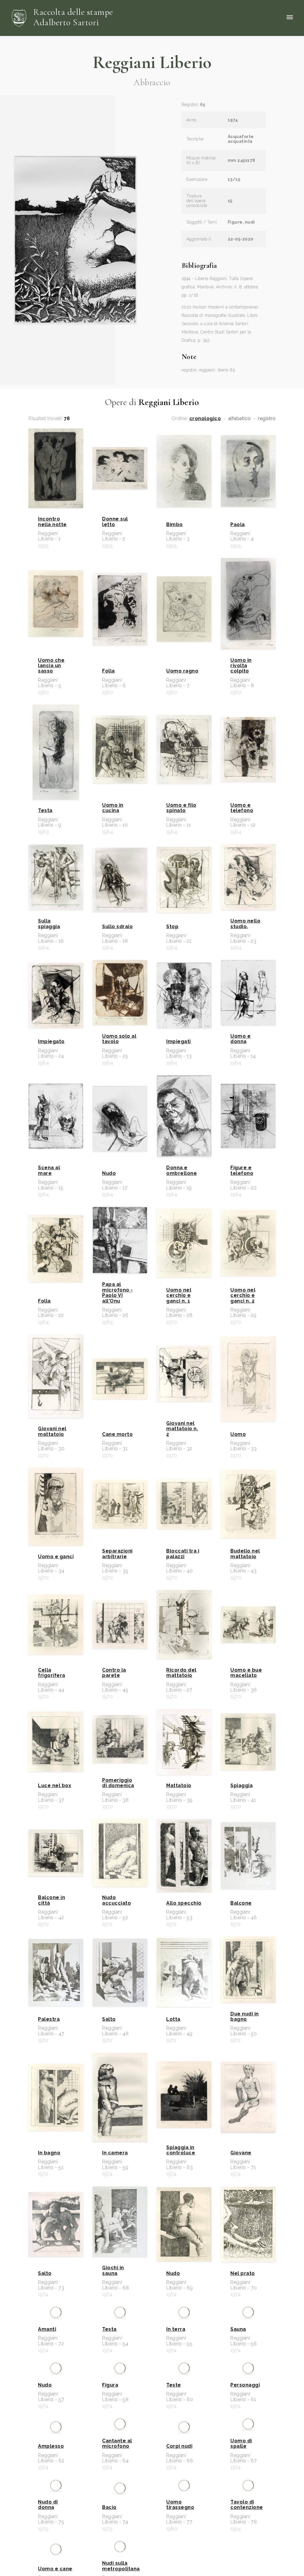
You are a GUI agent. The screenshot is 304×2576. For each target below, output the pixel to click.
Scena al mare (49, 1170)
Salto (109, 2019)
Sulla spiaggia (49, 924)
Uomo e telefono (242, 808)
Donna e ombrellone (182, 1170)
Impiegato (51, 1042)
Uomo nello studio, (245, 924)
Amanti (47, 2393)
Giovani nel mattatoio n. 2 (182, 1429)
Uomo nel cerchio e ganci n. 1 (179, 1296)
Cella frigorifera (52, 1673)
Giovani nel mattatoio (52, 1431)
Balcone (241, 1903)
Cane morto (117, 1434)
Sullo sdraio (117, 927)
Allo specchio (184, 1903)
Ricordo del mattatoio (181, 1673)
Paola (238, 525)
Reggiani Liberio (152, 62)
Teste (174, 2522)
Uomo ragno (182, 671)
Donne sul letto (115, 522)
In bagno (49, 2153)
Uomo (238, 1434)
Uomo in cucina (113, 808)
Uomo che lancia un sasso (51, 666)
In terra (176, 2393)
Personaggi (245, 2522)
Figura (110, 2522)
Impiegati (179, 1042)
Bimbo (175, 525)
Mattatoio (179, 1786)
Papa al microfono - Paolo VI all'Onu (118, 1293)
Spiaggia (242, 1786)
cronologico (205, 419)
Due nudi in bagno (245, 2017)
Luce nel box (55, 1786)
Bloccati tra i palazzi (183, 1554)
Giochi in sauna (113, 2270)
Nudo (109, 1173)
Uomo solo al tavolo (119, 1039)
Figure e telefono (242, 1170)
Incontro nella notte (52, 522)
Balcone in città (52, 1900)
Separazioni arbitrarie (117, 1554)
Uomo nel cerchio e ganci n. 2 (243, 1296)
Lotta (173, 2019)
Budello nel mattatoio (245, 1554)
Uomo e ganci (56, 1557)
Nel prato (243, 2273)
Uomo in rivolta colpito (241, 666)
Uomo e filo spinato (181, 808)
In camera (115, 2153)
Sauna (238, 2393)
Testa (45, 811)
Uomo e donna (240, 1039)
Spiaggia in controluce (181, 2150)
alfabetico (240, 419)
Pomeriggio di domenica (118, 1783)
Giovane (241, 2153)
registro (267, 419)
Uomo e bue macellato (246, 1673)
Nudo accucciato (117, 1900)
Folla (109, 671)
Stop (172, 927)
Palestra (49, 2019)
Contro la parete (114, 1673)
